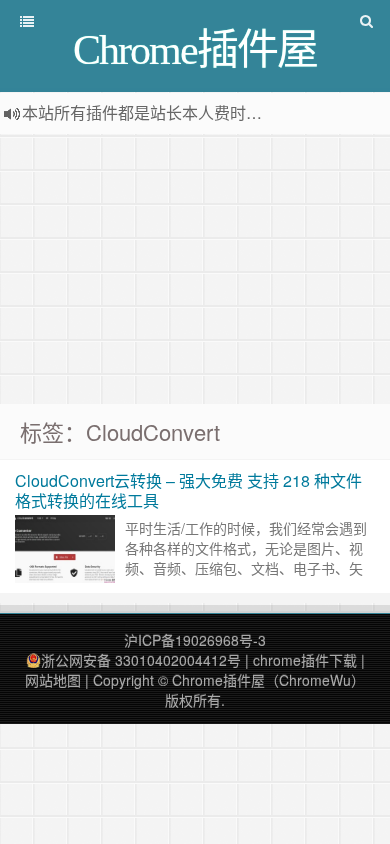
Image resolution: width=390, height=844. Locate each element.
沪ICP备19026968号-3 (195, 640)
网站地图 (53, 680)
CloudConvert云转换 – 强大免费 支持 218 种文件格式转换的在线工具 (188, 490)
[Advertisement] (195, 269)
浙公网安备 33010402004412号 (141, 660)
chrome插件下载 (305, 660)
